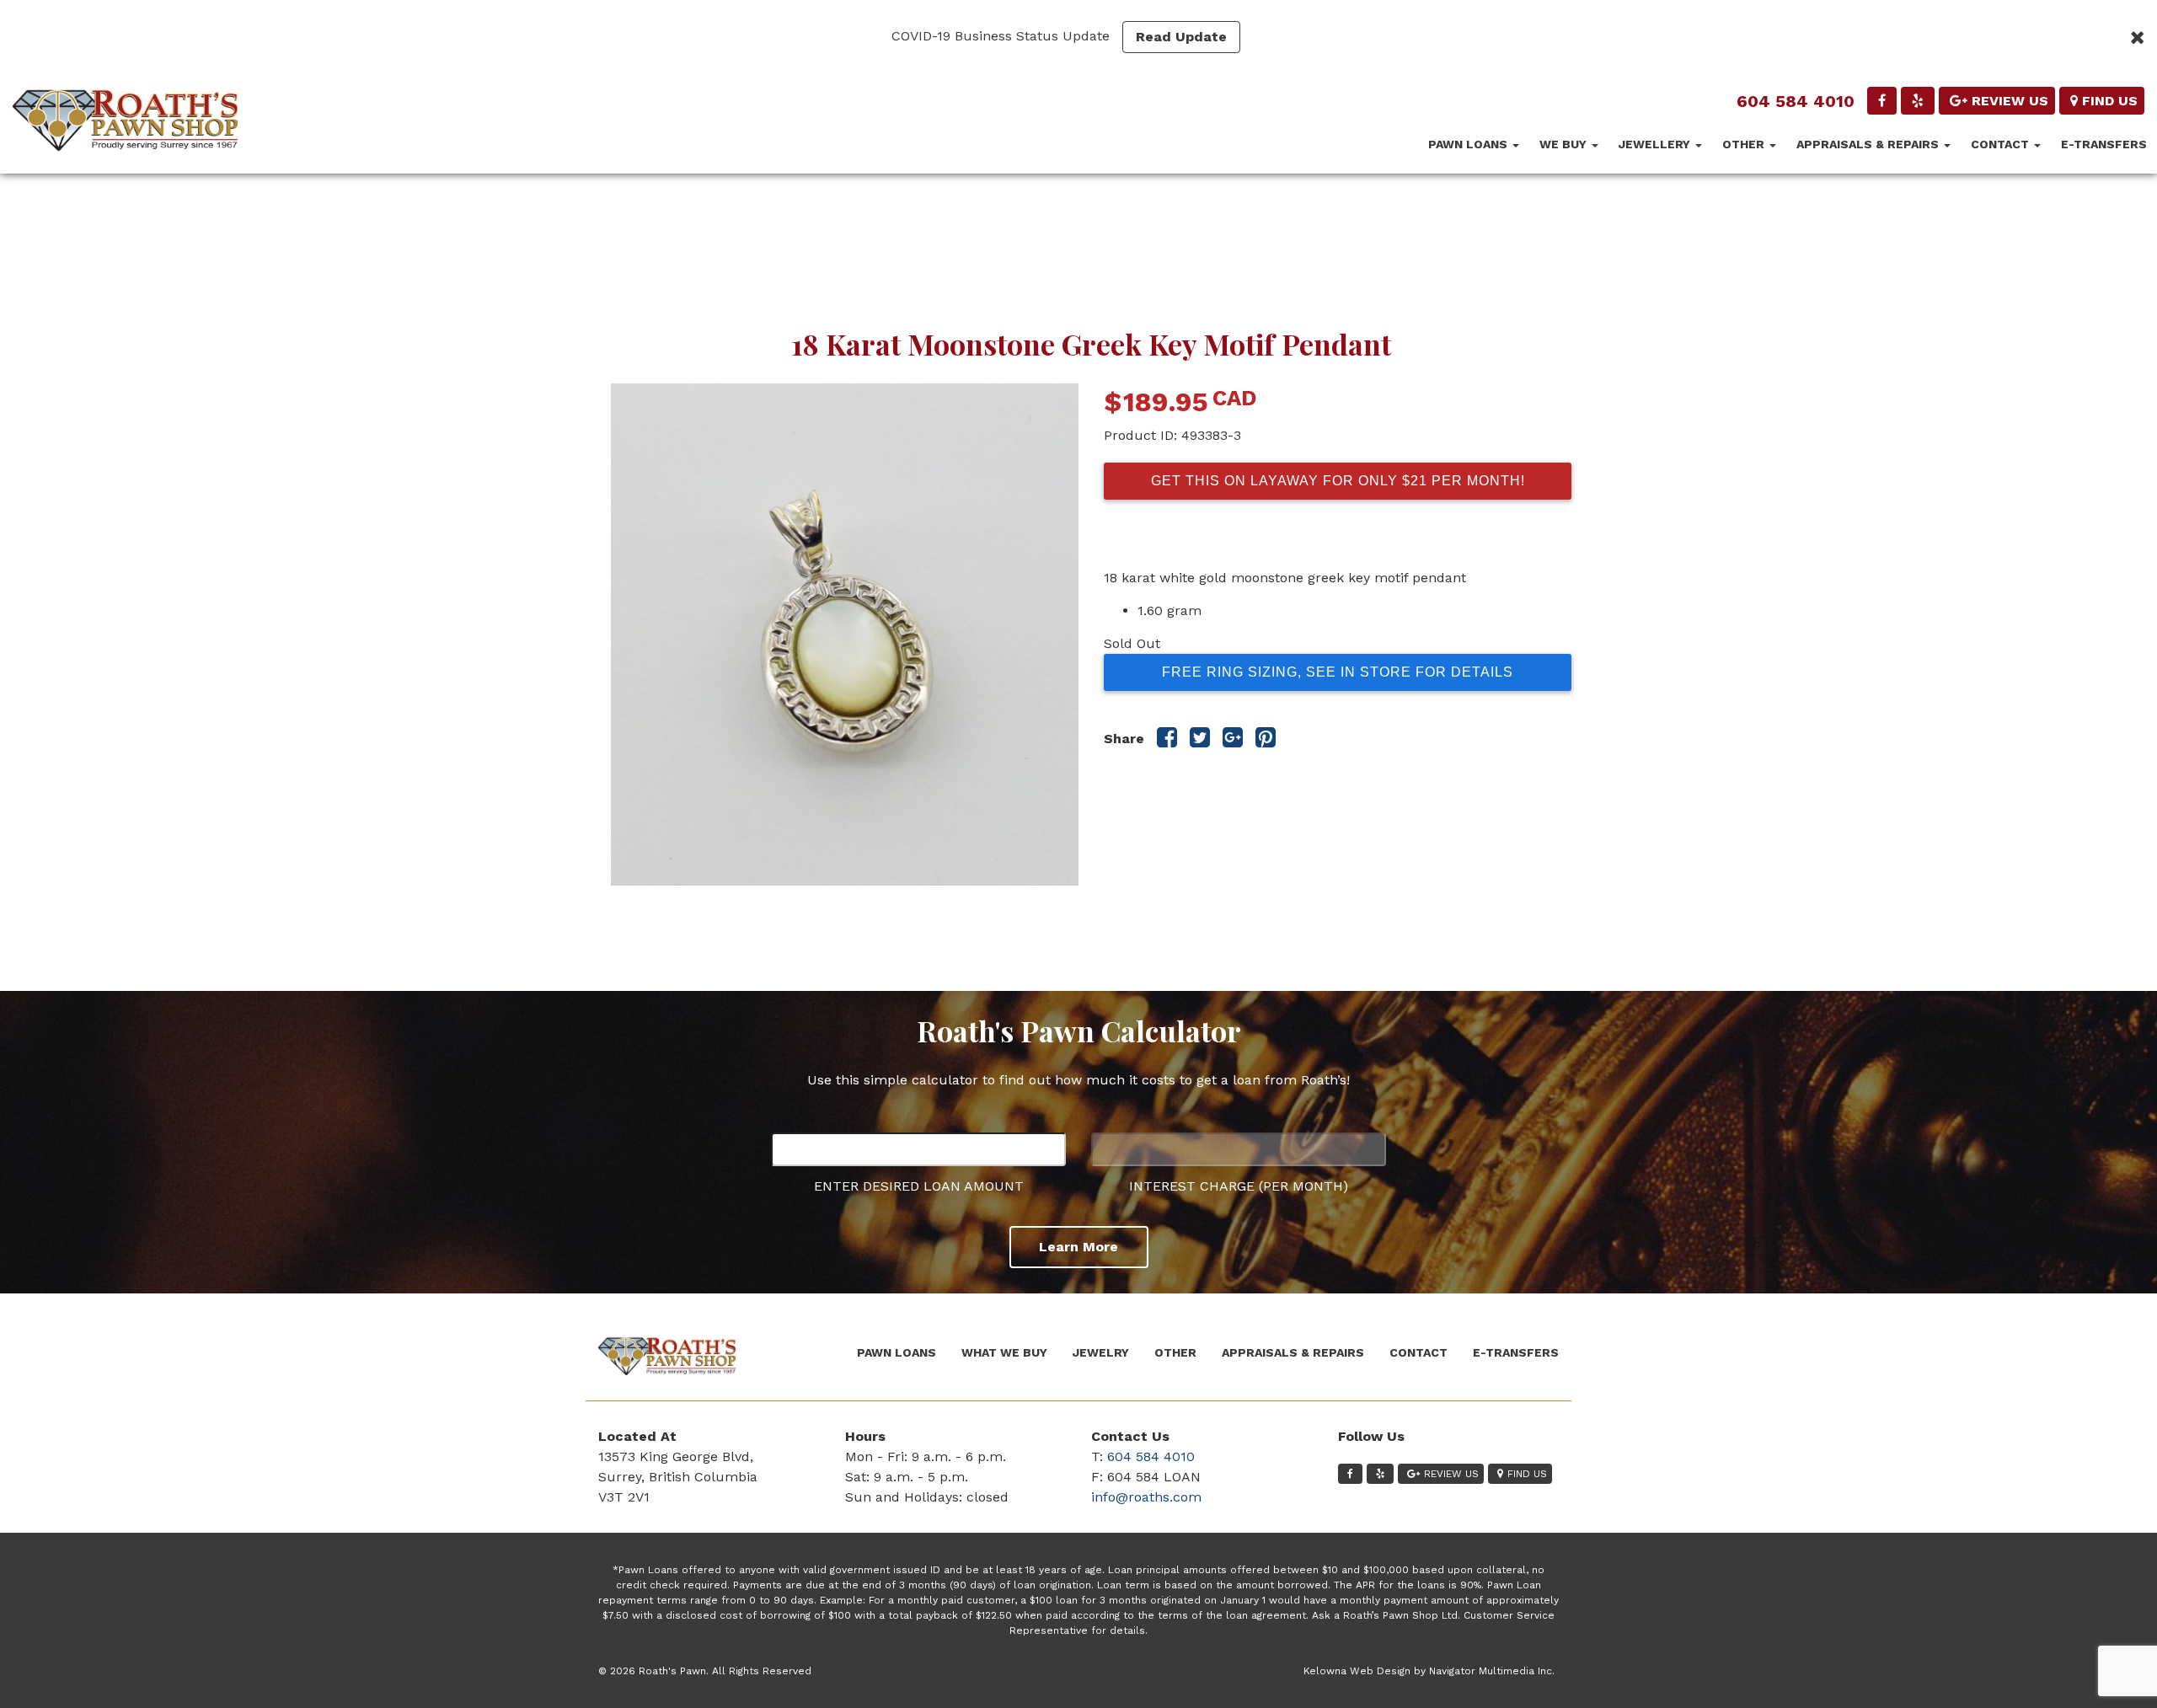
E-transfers (2104, 144)
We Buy (1565, 144)
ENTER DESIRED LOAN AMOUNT (919, 1186)
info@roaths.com (1146, 1497)
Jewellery (1656, 144)
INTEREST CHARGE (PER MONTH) (1239, 1186)
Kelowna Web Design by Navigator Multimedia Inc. (1429, 1671)
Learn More (1078, 1247)
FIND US (2110, 101)
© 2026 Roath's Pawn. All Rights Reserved (705, 1671)
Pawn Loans (1469, 144)
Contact (2002, 144)
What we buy (1004, 1352)
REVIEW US (2010, 101)
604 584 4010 (1796, 101)
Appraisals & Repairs (1869, 144)
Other (1745, 144)
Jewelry (1101, 1352)
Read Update (1181, 37)
